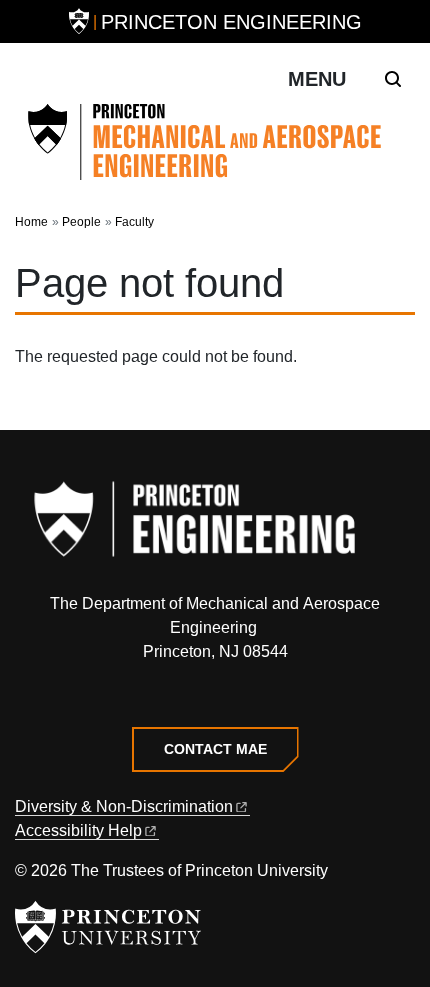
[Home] (215, 142)
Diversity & (124, 806)
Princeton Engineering (231, 22)
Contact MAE (215, 749)
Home (31, 222)
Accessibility (78, 830)
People (81, 222)
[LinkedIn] (215, 697)
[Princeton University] (79, 21)
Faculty (134, 222)
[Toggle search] (393, 79)
